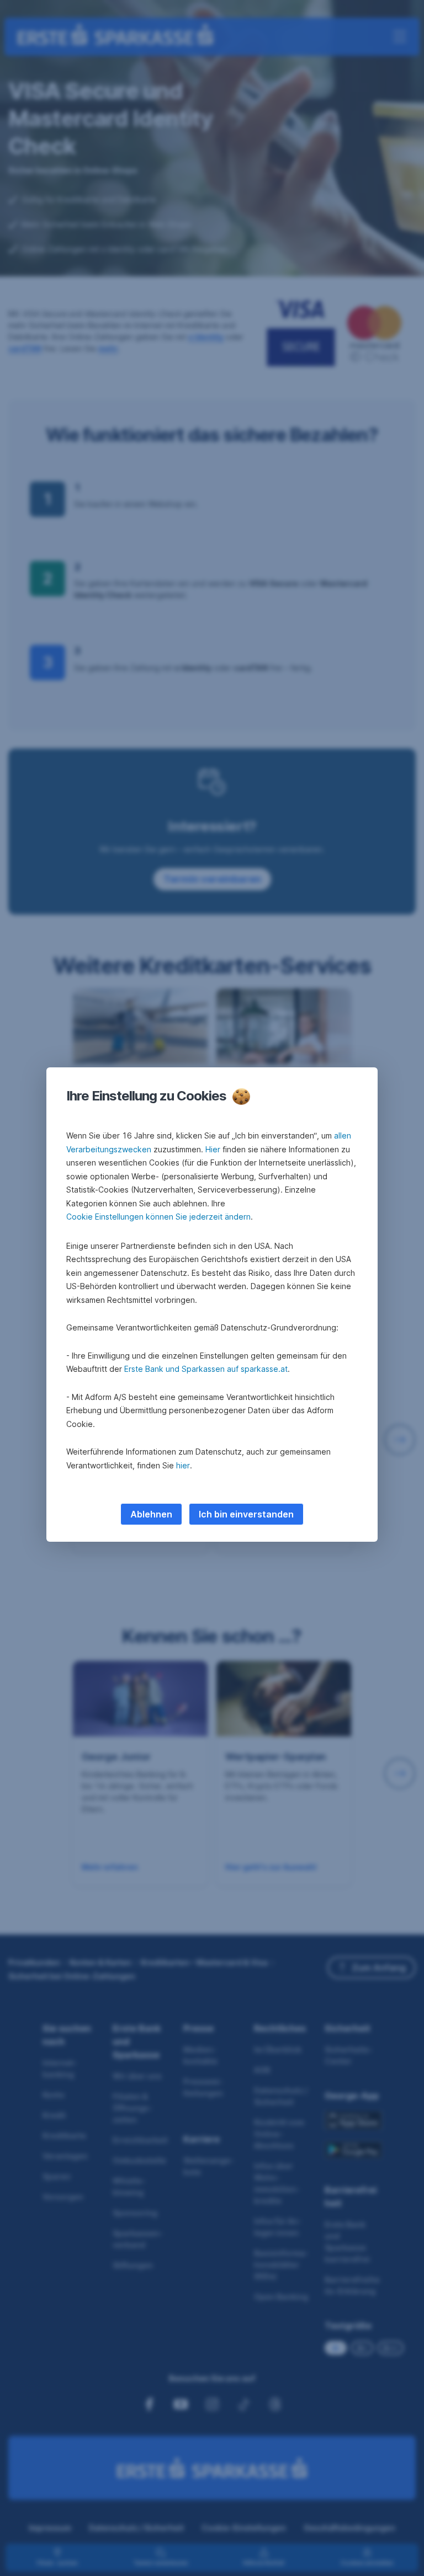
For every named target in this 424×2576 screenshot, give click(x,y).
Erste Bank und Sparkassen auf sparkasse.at (206, 1369)
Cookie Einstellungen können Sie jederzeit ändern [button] (158, 1217)
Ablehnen (151, 1514)
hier (183, 1465)
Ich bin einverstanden (246, 1514)
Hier (213, 1149)
